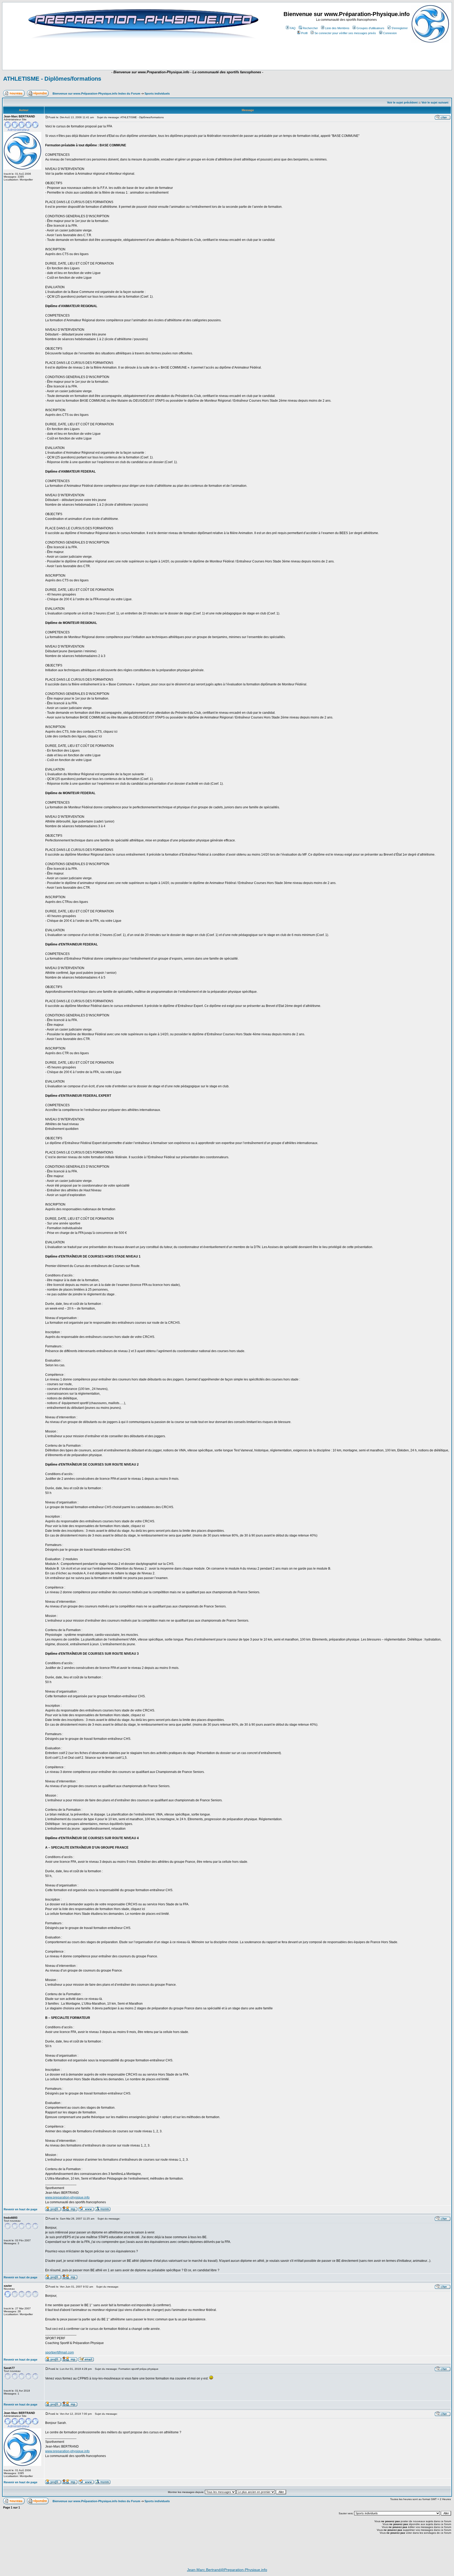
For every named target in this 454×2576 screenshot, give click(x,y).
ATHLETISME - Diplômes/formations (52, 79)
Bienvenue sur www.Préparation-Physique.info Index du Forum (96, 94)
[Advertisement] (131, 54)
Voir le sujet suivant (435, 102)
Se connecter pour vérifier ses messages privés (345, 33)
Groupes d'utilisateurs (370, 28)
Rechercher (310, 28)
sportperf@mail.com (60, 2352)
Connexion (390, 33)
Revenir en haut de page (20, 2209)
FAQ (293, 28)
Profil (304, 33)
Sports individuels (157, 94)
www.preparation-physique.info (67, 2197)
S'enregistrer (400, 28)
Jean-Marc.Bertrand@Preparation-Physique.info (227, 2570)
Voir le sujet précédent (402, 102)
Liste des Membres (337, 28)
